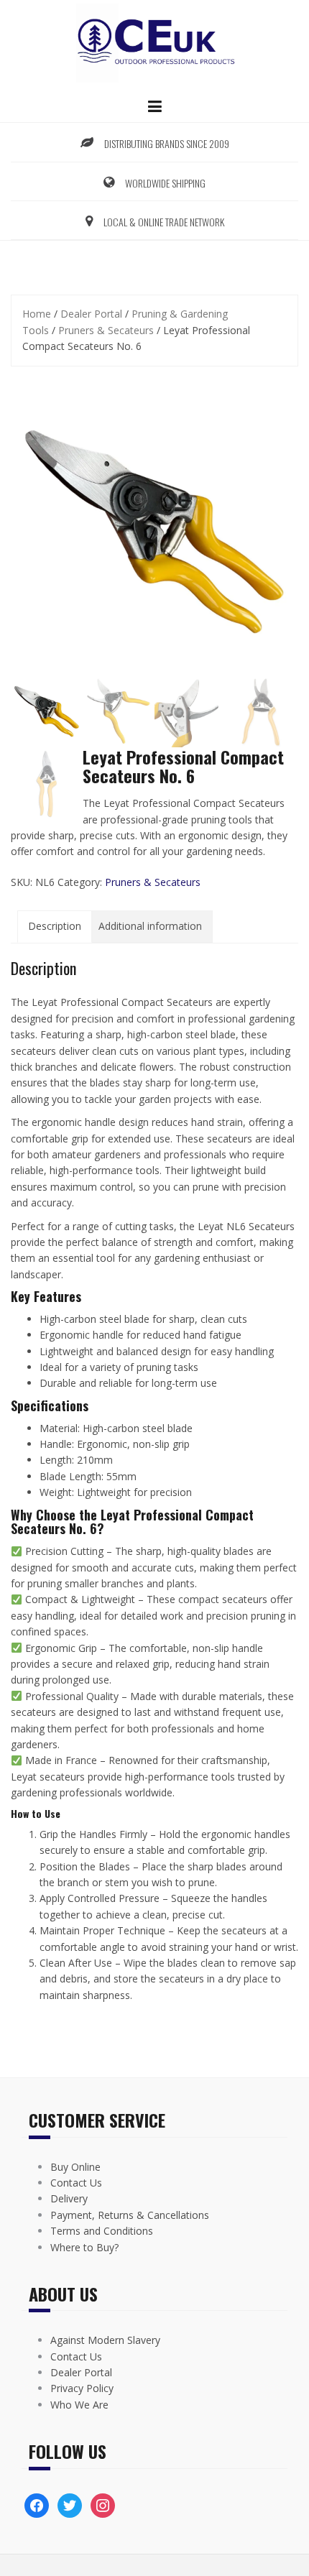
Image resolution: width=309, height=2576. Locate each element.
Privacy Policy (82, 2388)
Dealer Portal (91, 314)
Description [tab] (55, 926)
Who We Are (79, 2405)
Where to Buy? (84, 2247)
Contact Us (76, 2183)
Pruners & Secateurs (106, 330)
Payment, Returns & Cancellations (130, 2215)
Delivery (69, 2198)
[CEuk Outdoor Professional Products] (154, 42)
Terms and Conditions (102, 2231)
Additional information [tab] (150, 926)
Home (37, 314)
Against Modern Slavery (105, 2340)
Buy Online (75, 2167)
